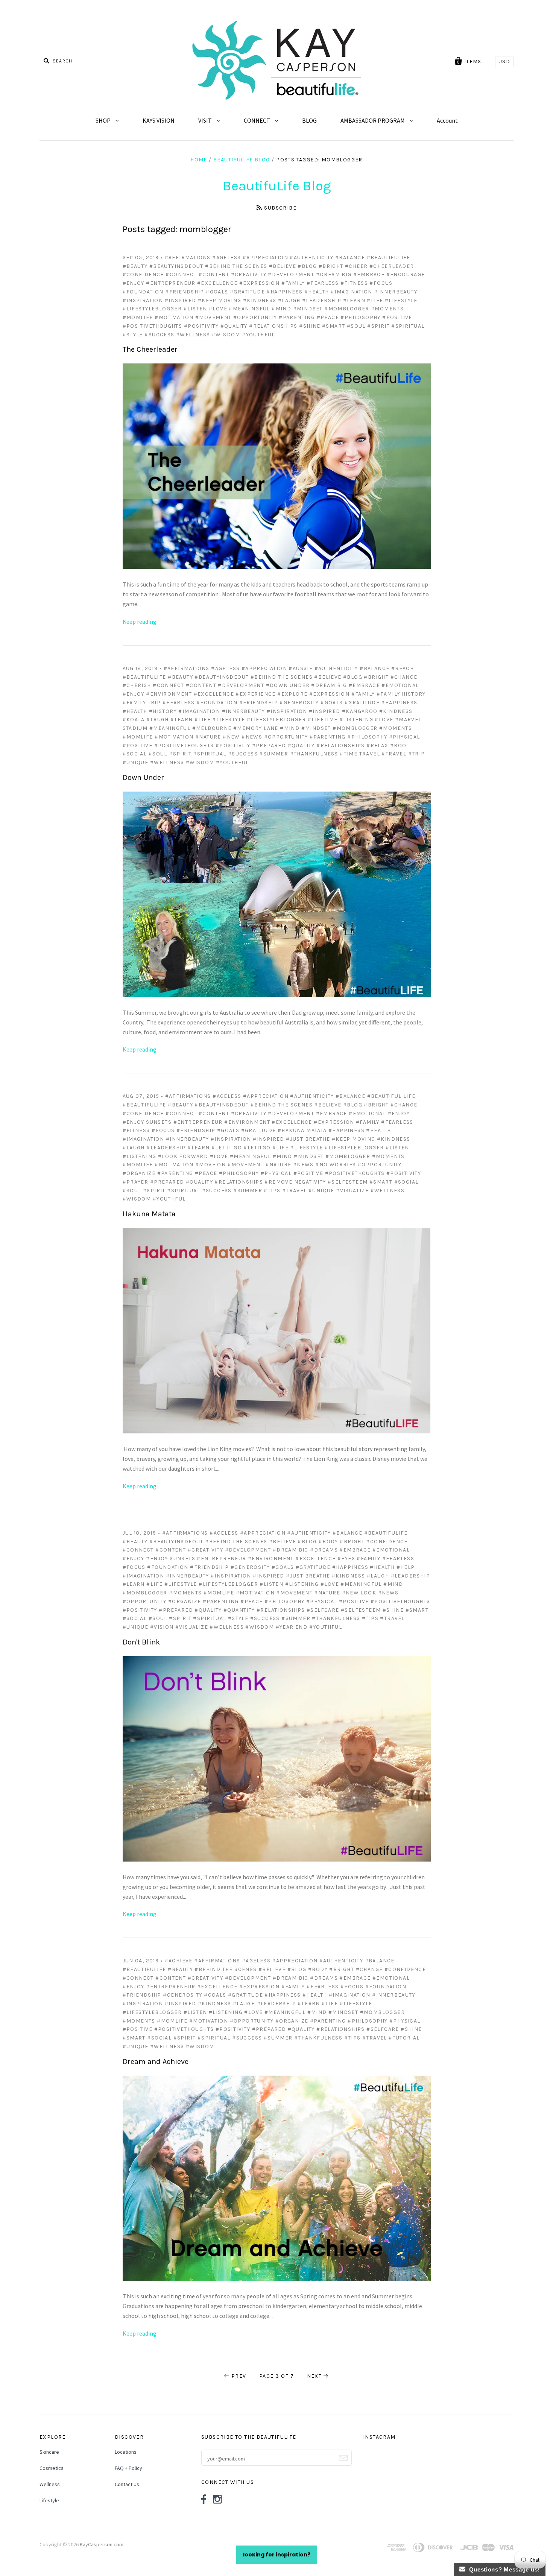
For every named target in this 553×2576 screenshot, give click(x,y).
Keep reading (140, 622)
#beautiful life (391, 1096)
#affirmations (188, 258)
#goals (217, 292)
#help (406, 1567)
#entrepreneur (171, 283)
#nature (208, 737)
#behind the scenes (236, 266)
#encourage (406, 274)
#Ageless (226, 258)
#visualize (352, 1191)
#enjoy (134, 283)
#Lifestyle (401, 300)
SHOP (104, 120)
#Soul (356, 326)
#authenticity (311, 258)
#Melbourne (212, 728)
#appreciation (265, 258)
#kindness (260, 300)
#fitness (354, 283)
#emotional (400, 685)
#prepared (269, 745)
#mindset (308, 309)
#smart (333, 326)
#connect (181, 274)
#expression (259, 283)
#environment (169, 694)
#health (317, 292)
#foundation (143, 292)
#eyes (346, 1559)
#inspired (181, 300)
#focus (381, 283)
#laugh (289, 300)
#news (252, 737)
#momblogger (347, 309)
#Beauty (135, 266)
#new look (359, 1593)
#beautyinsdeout (176, 266)
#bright (331, 266)
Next (314, 2376)
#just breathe (308, 1139)
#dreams (324, 1550)
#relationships (273, 326)
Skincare (49, 2452)
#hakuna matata (302, 1130)
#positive (397, 317)
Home (199, 160)
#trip (417, 754)
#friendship (185, 292)
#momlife (138, 317)
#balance (350, 258)
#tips (272, 1191)
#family (293, 283)
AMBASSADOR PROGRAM (373, 120)
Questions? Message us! (503, 2569)
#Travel (394, 754)
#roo (398, 745)
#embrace (369, 274)
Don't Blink (141, 1642)
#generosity (299, 703)
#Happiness (284, 292)
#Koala (134, 720)
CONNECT (258, 120)
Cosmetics (52, 2468)
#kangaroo (360, 711)
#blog (307, 266)
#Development (291, 274)
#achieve (179, 1961)
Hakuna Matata (149, 1214)
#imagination (352, 292)
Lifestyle (49, 2500)
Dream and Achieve (156, 2062)
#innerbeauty (396, 292)
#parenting (297, 317)
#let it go (227, 1148)
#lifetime (323, 720)
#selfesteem (348, 1182)
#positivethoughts (153, 326)
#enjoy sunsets (147, 1122)
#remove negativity (295, 1182)
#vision (162, 1627)
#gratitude (247, 292)
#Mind (281, 309)
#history (163, 711)
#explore (292, 694)
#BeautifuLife (389, 258)
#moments (387, 309)
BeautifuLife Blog (242, 160)
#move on (210, 1165)
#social (135, 754)
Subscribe (280, 208)
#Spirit (378, 326)
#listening (356, 720)
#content (214, 274)
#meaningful (249, 309)
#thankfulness (314, 754)
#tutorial (404, 2038)
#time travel (360, 754)
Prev (239, 2376)
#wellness (193, 335)
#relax (377, 745)
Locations (126, 2452)
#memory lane (256, 728)
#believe (283, 266)
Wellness (50, 2484)
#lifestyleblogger (152, 309)
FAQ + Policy (128, 2468)
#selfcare (323, 1610)
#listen (195, 309)
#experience (255, 694)
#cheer (356, 266)
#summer (274, 754)
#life (375, 300)
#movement (213, 317)
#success (159, 335)
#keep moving (220, 300)
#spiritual (408, 326)
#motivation (174, 317)
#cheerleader (392, 266)
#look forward (183, 1156)
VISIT (206, 120)
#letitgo (257, 1148)
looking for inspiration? (277, 2555)
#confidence (143, 274)
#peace (328, 317)
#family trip (142, 703)
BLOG (309, 120)
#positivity (201, 326)
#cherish (137, 685)
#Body (328, 1542)
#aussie (301, 668)
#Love (218, 309)
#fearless (323, 283)
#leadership (322, 300)
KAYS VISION (159, 120)
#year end (292, 1627)
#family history (401, 694)
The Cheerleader (150, 349)
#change (404, 677)
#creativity (249, 274)
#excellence (217, 283)
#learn (354, 300)
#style (133, 335)
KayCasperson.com (102, 2544)
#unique (136, 762)
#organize (139, 1173)
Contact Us (127, 2484)
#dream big (334, 274)
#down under (288, 685)
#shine (310, 326)
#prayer (136, 1182)
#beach (403, 668)
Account (447, 120)
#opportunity (255, 317)
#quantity (239, 1610)
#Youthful (258, 335)
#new (231, 737)
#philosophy (360, 317)
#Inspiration (143, 300)
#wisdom (226, 335)
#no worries (336, 1165)
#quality (234, 326)
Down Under (143, 777)
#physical (405, 737)
